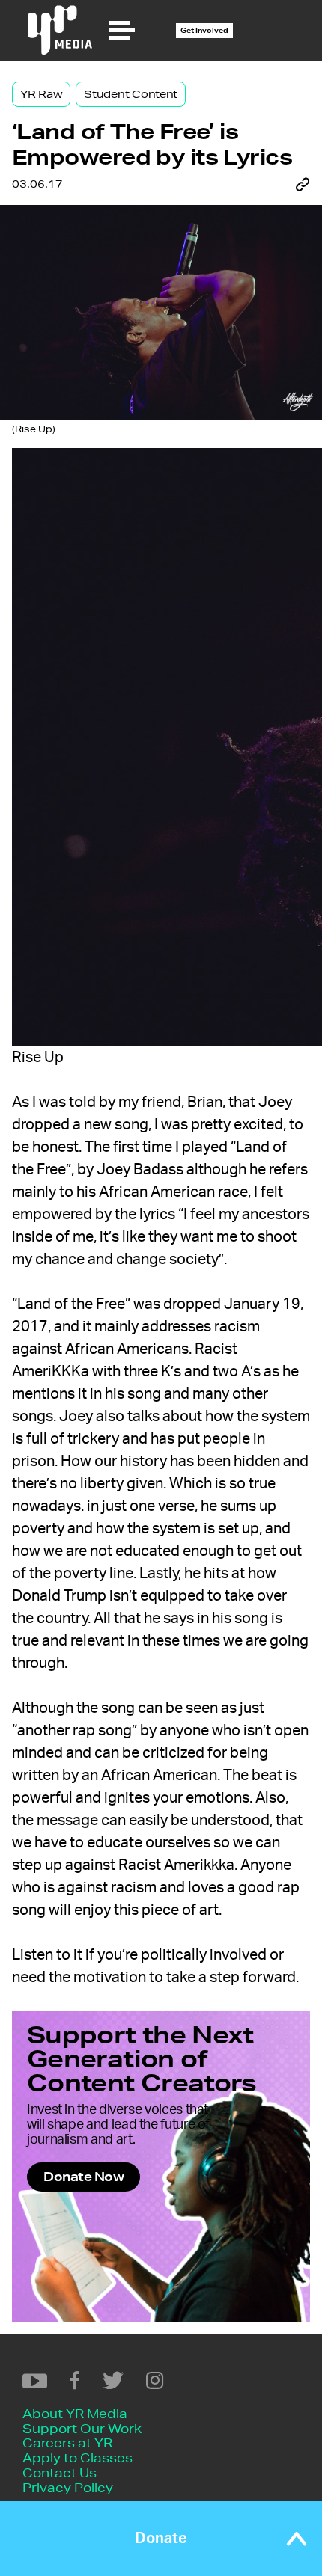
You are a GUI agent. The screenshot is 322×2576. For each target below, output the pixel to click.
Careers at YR (67, 2442)
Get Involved (204, 30)
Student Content (131, 94)
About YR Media (75, 2413)
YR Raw (41, 94)
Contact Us (60, 2472)
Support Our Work (82, 2428)
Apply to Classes (78, 2457)
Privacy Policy (68, 2487)
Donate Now (83, 2176)
